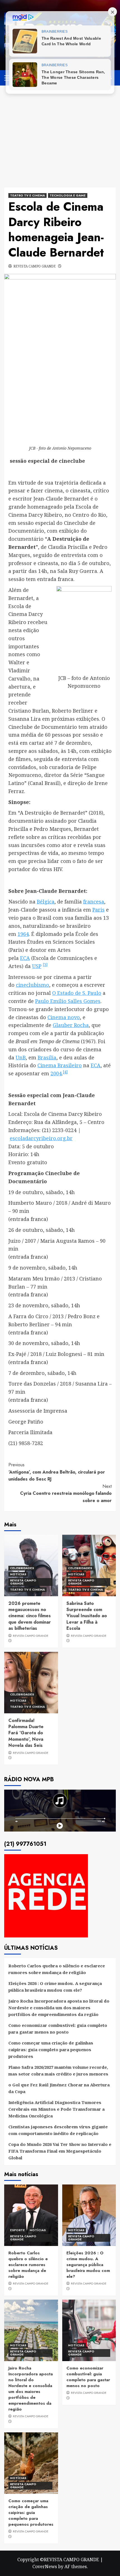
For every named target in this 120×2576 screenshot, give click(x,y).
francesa (94, 902)
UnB (21, 1057)
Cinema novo (64, 1017)
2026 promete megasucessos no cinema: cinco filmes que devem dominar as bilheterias (30, 1616)
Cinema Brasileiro (60, 1065)
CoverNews (45, 2566)
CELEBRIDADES (22, 1568)
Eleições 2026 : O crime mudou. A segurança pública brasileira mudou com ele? (55, 1987)
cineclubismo (33, 985)
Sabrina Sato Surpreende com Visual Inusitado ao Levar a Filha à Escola (87, 1616)
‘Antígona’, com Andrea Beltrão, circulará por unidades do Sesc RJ (57, 1472)
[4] (65, 1072)
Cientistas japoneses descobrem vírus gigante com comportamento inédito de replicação (58, 2130)
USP (37, 966)
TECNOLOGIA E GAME (68, 195)
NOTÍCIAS (18, 1574)
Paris (99, 910)
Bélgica (46, 902)
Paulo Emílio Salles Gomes (68, 1001)
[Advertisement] (60, 132)
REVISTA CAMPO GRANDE (35, 266)
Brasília (47, 1057)
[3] (45, 965)
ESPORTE (17, 2230)
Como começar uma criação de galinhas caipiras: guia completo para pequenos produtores (51, 2050)
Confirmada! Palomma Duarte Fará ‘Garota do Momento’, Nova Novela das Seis (26, 1733)
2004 (56, 1073)
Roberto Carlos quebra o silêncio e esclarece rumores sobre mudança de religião (57, 1969)
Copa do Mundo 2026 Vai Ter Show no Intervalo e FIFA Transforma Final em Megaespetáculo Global (60, 2151)
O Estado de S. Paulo (77, 993)
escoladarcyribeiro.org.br (41, 1138)
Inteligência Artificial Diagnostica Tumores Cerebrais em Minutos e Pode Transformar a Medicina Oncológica (57, 2109)
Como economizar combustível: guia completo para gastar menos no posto (58, 2029)
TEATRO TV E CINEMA (27, 195)
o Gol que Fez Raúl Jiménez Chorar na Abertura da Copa (59, 2088)
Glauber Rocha (71, 1025)
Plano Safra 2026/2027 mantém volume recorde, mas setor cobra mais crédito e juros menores (58, 2070)
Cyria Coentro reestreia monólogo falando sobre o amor (66, 1493)
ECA (25, 958)
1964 (23, 934)
